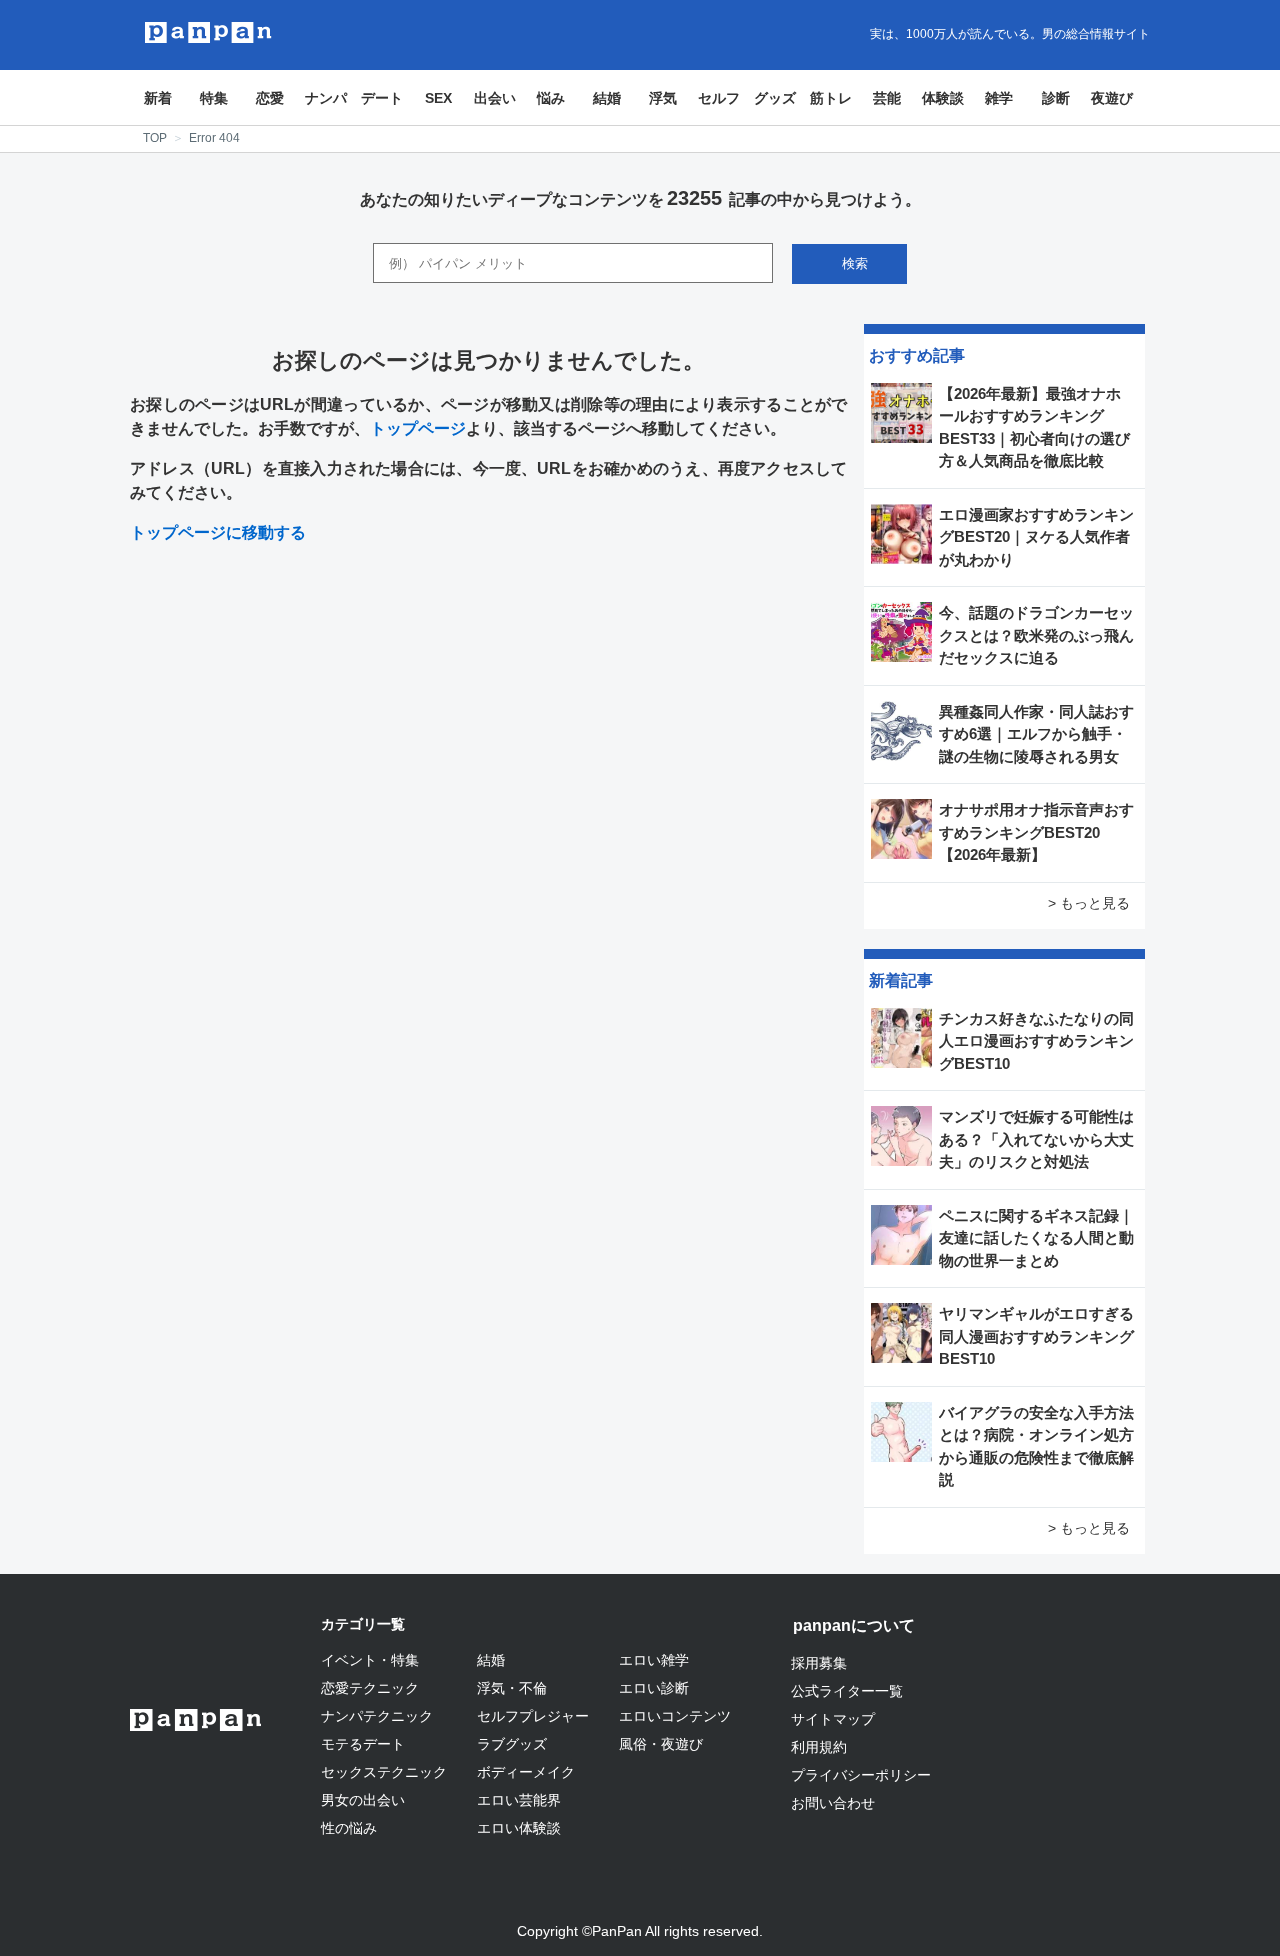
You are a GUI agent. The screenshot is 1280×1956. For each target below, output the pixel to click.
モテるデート (363, 1744)
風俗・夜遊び (661, 1744)
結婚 (607, 98)
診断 (1056, 98)
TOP (155, 138)
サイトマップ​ (833, 1719)
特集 (214, 98)
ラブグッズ (512, 1744)
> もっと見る (1089, 903)
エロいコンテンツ (675, 1716)
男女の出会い (363, 1800)
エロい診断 (654, 1688)
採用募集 (819, 1663)
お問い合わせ (833, 1803)
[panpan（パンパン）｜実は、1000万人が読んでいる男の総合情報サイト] (208, 32)
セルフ (719, 98)
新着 (158, 98)
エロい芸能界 (519, 1800)
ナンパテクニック (377, 1716)
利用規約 (819, 1747)
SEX (438, 98)
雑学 (999, 98)
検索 (855, 263)
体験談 (943, 98)
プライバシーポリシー (861, 1775)
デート (382, 98)
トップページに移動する (218, 532)
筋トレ (831, 98)
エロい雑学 (654, 1660)
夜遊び (1112, 98)
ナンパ (326, 98)
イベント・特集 (370, 1660)
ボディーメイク (526, 1772)
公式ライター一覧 (847, 1691)
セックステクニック (384, 1772)
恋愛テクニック (370, 1688)
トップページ (418, 428)
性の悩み (349, 1828)
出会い (495, 98)
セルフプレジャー (533, 1716)
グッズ (775, 98)
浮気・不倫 (512, 1688)
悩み (551, 98)
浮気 (663, 98)
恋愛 (270, 98)
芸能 (887, 98)
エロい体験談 (519, 1828)
